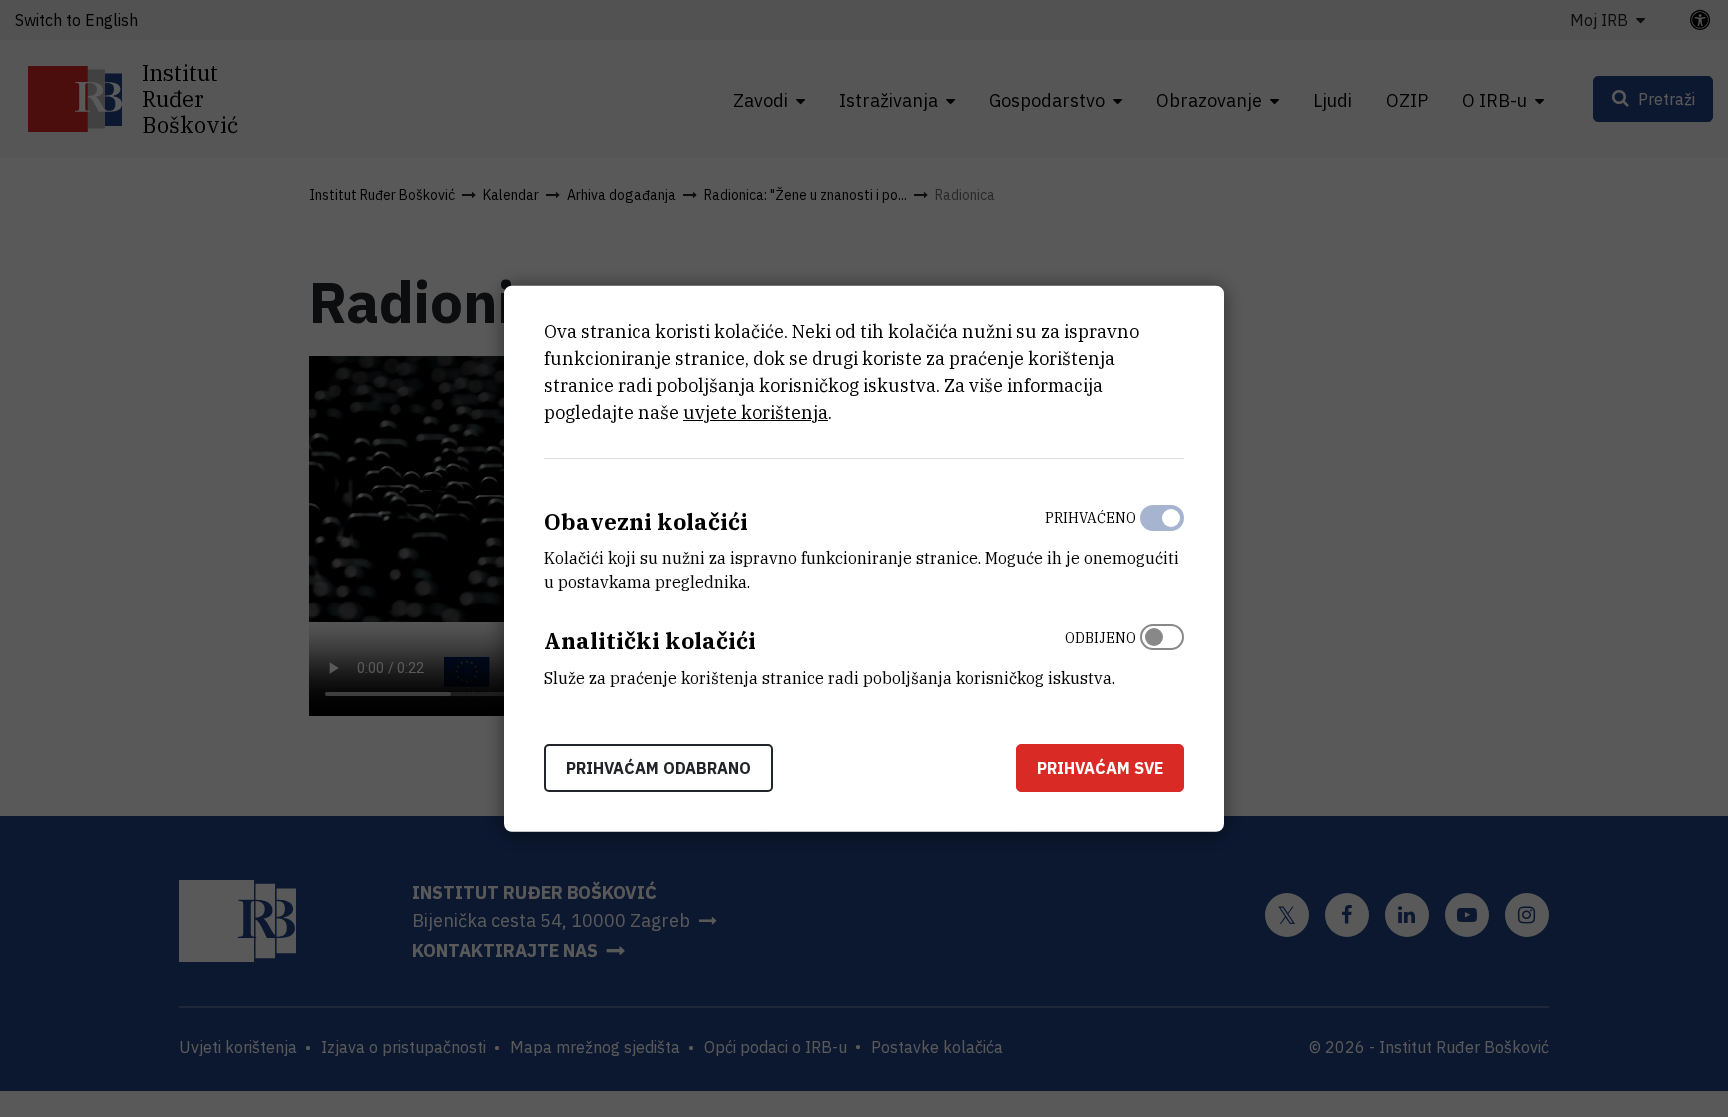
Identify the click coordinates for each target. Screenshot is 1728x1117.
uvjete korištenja (755, 411)
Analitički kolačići (650, 640)
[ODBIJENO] (1162, 653)
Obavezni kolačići (646, 520)
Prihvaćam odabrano (658, 768)
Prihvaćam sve (1100, 768)
